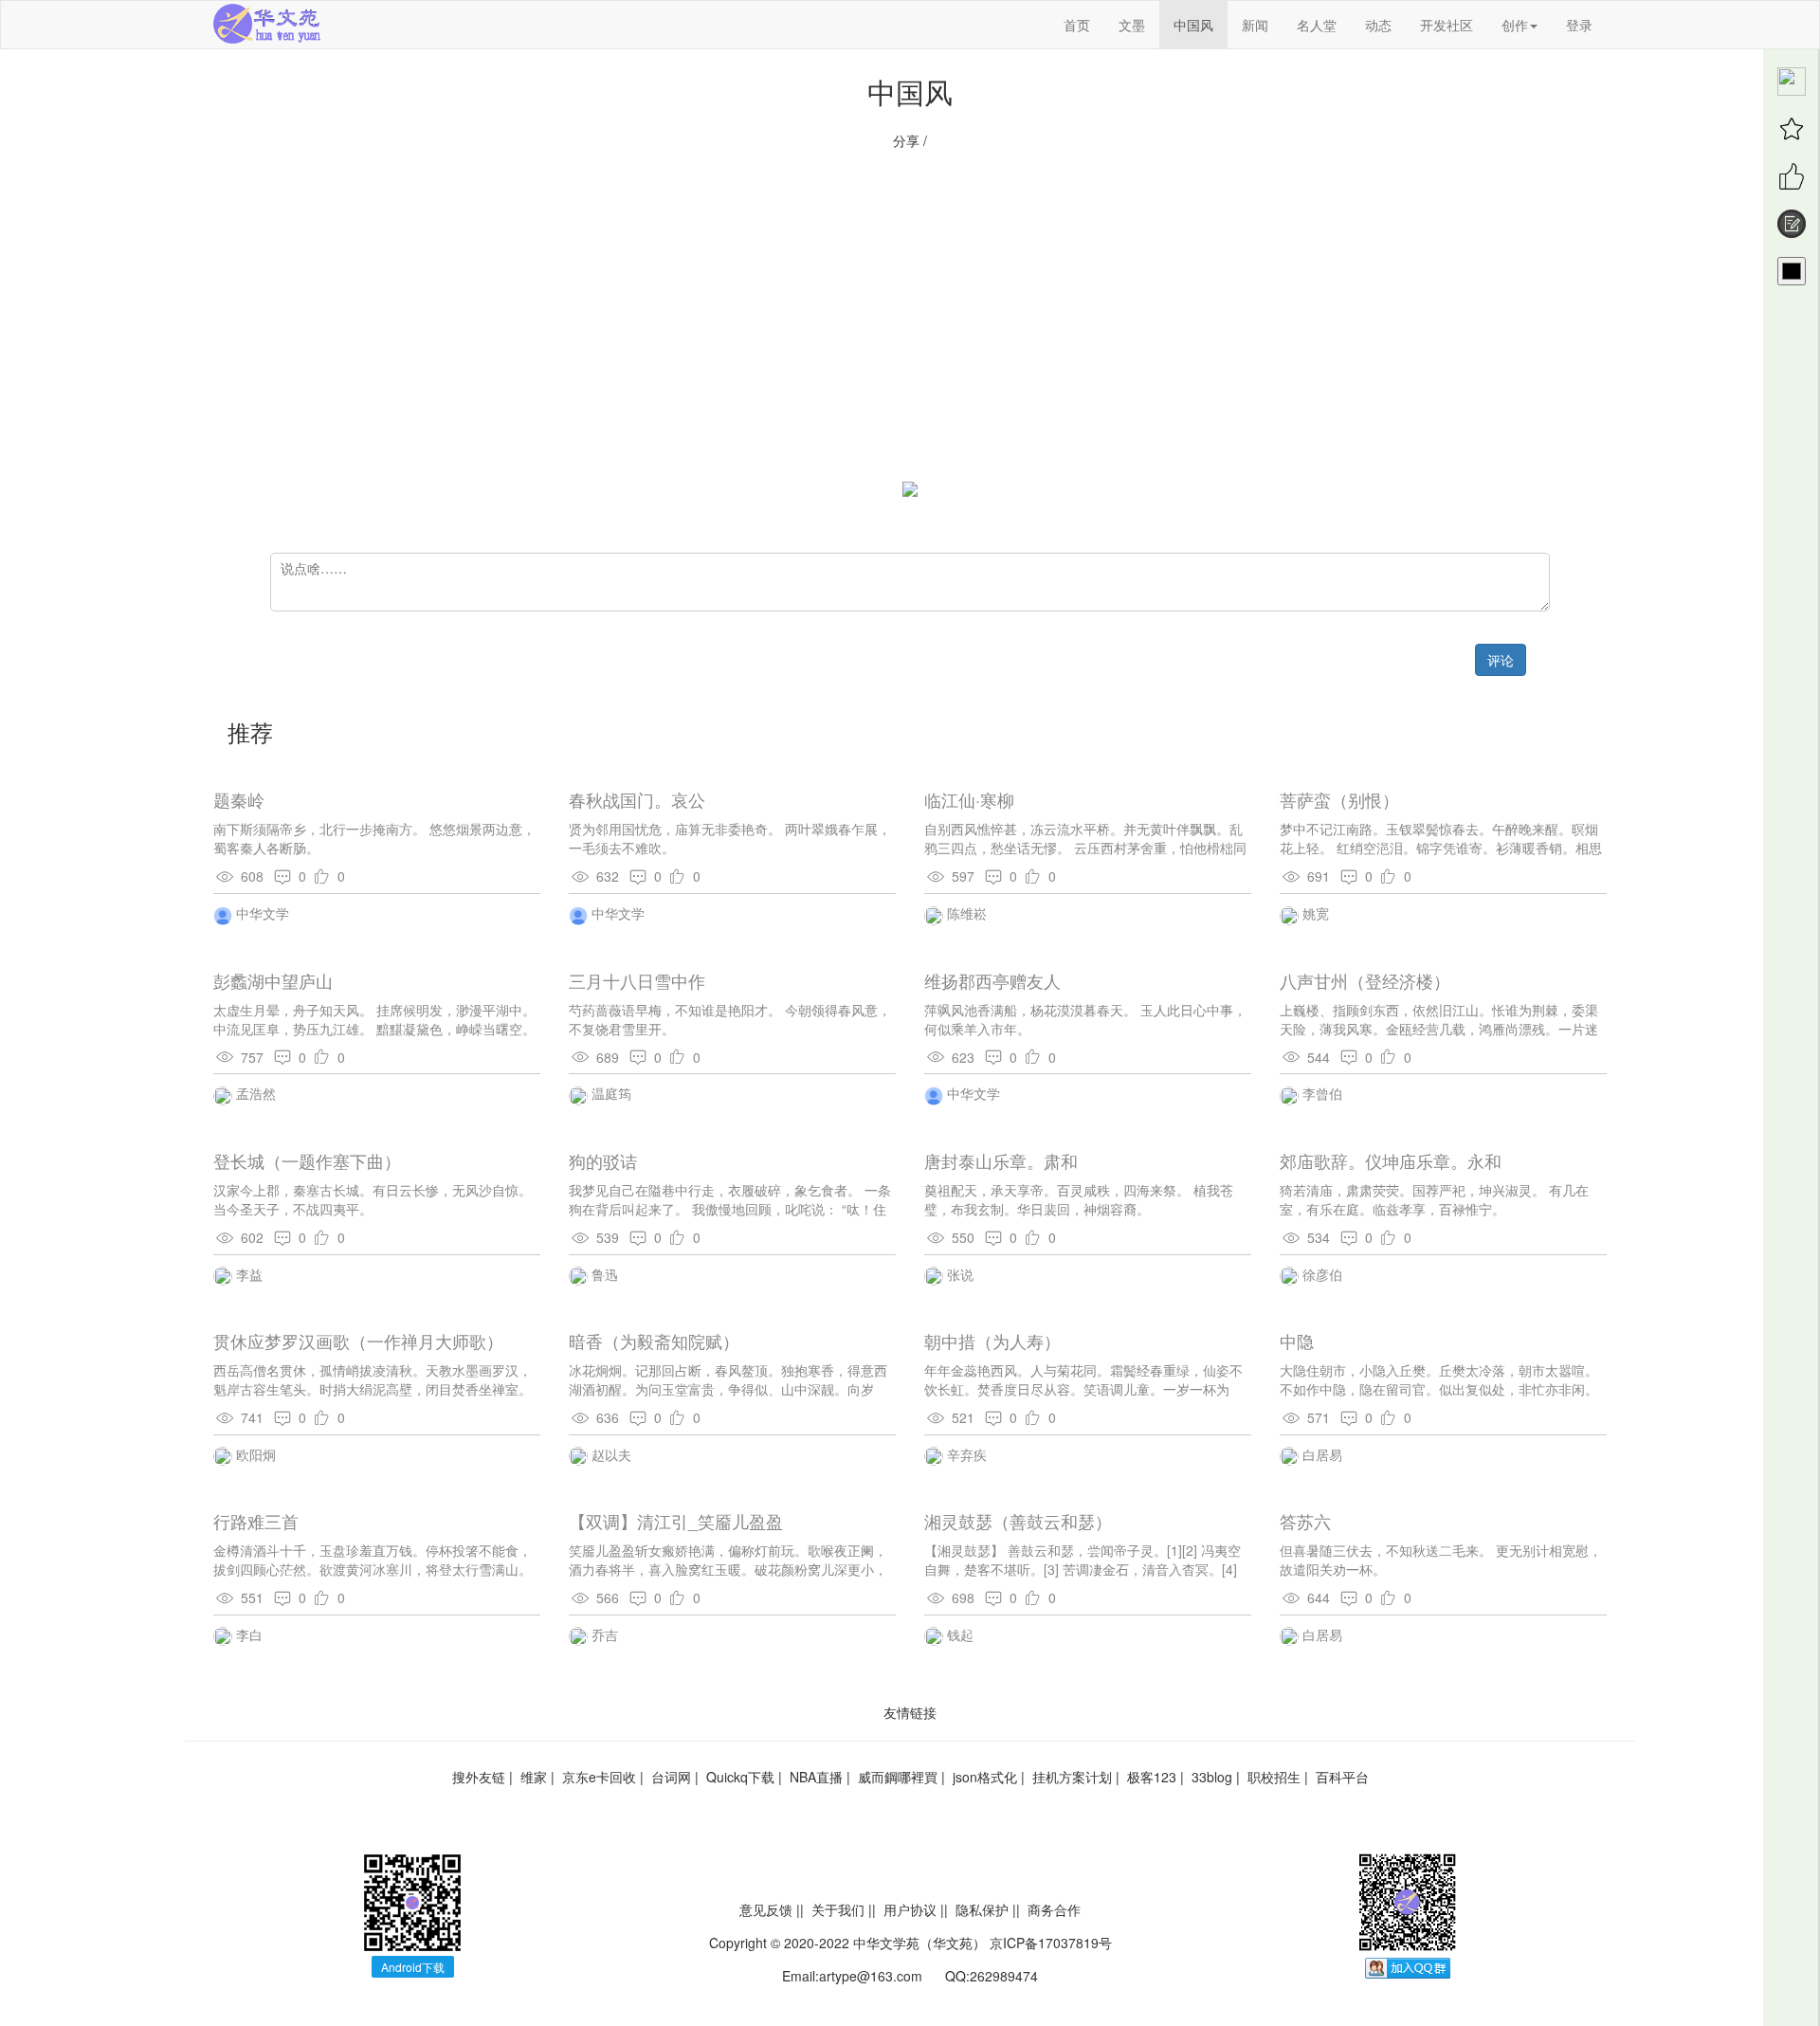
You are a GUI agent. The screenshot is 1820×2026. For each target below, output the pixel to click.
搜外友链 (479, 1777)
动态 (1378, 25)
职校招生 (1274, 1777)
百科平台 (1342, 1777)
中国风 (1193, 25)
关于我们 (838, 1909)
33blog (1212, 1777)
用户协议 (910, 1909)
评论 (1501, 660)
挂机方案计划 (1072, 1777)
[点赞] (1792, 176)
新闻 (1255, 25)
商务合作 (1054, 1909)
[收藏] (1792, 129)
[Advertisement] (910, 325)
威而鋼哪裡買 (898, 1777)
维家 (534, 1777)
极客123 (1152, 1777)
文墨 (1132, 25)
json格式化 (985, 1777)
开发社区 (1447, 25)
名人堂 (1317, 25)
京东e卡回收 (599, 1777)
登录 (1579, 25)
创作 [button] (1515, 25)
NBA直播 (816, 1777)
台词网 (671, 1777)
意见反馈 (766, 1909)
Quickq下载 (740, 1777)
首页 (1077, 25)
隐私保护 (982, 1909)
